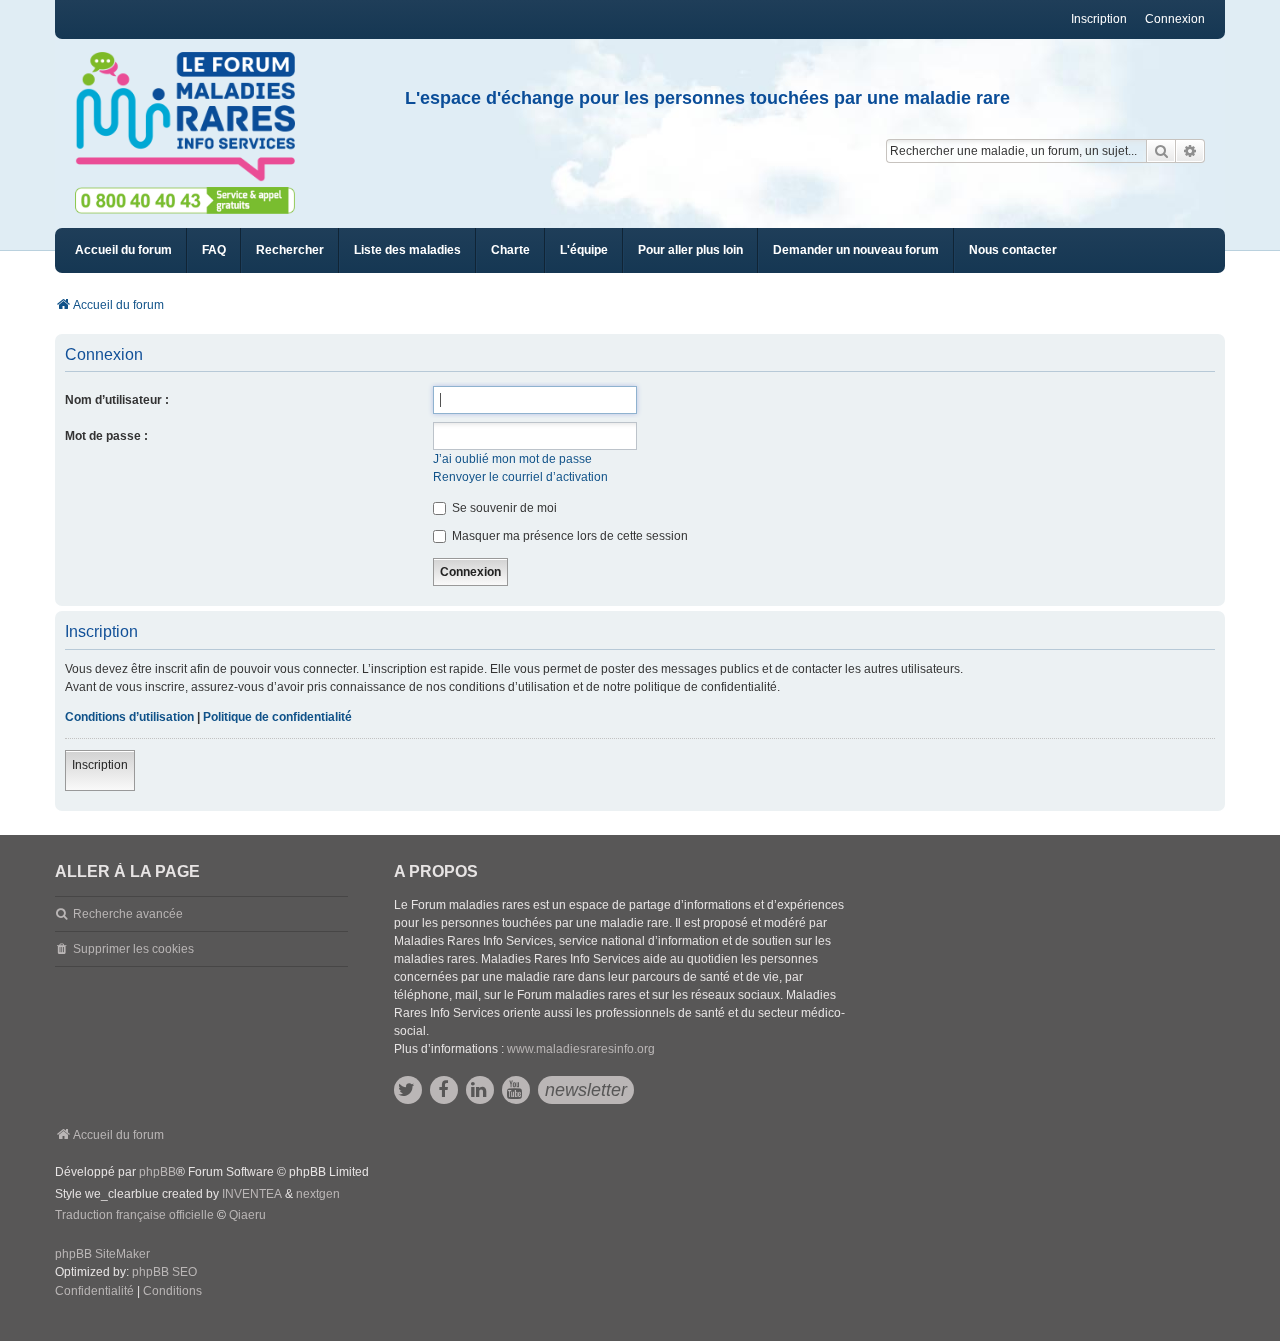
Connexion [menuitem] (1175, 19)
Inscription (100, 765)
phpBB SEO (164, 1272)
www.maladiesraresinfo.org (581, 1049)
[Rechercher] (1161, 151)
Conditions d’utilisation (129, 717)
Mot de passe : (106, 436)
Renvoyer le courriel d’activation (520, 477)
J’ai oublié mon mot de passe (512, 459)
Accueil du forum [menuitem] (123, 250)
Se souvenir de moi (503, 508)
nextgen (318, 1194)
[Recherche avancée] (1190, 151)
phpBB (157, 1172)
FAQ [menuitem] (214, 250)
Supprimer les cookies (133, 949)
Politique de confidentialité (277, 717)
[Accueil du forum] (194, 117)
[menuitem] (407, 250)
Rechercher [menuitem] (290, 250)
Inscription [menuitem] (1099, 19)
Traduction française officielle (134, 1215)
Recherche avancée (128, 914)
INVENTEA (252, 1194)
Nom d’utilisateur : (117, 400)
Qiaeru (247, 1215)
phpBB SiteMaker (102, 1254)
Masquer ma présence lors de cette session (568, 536)
